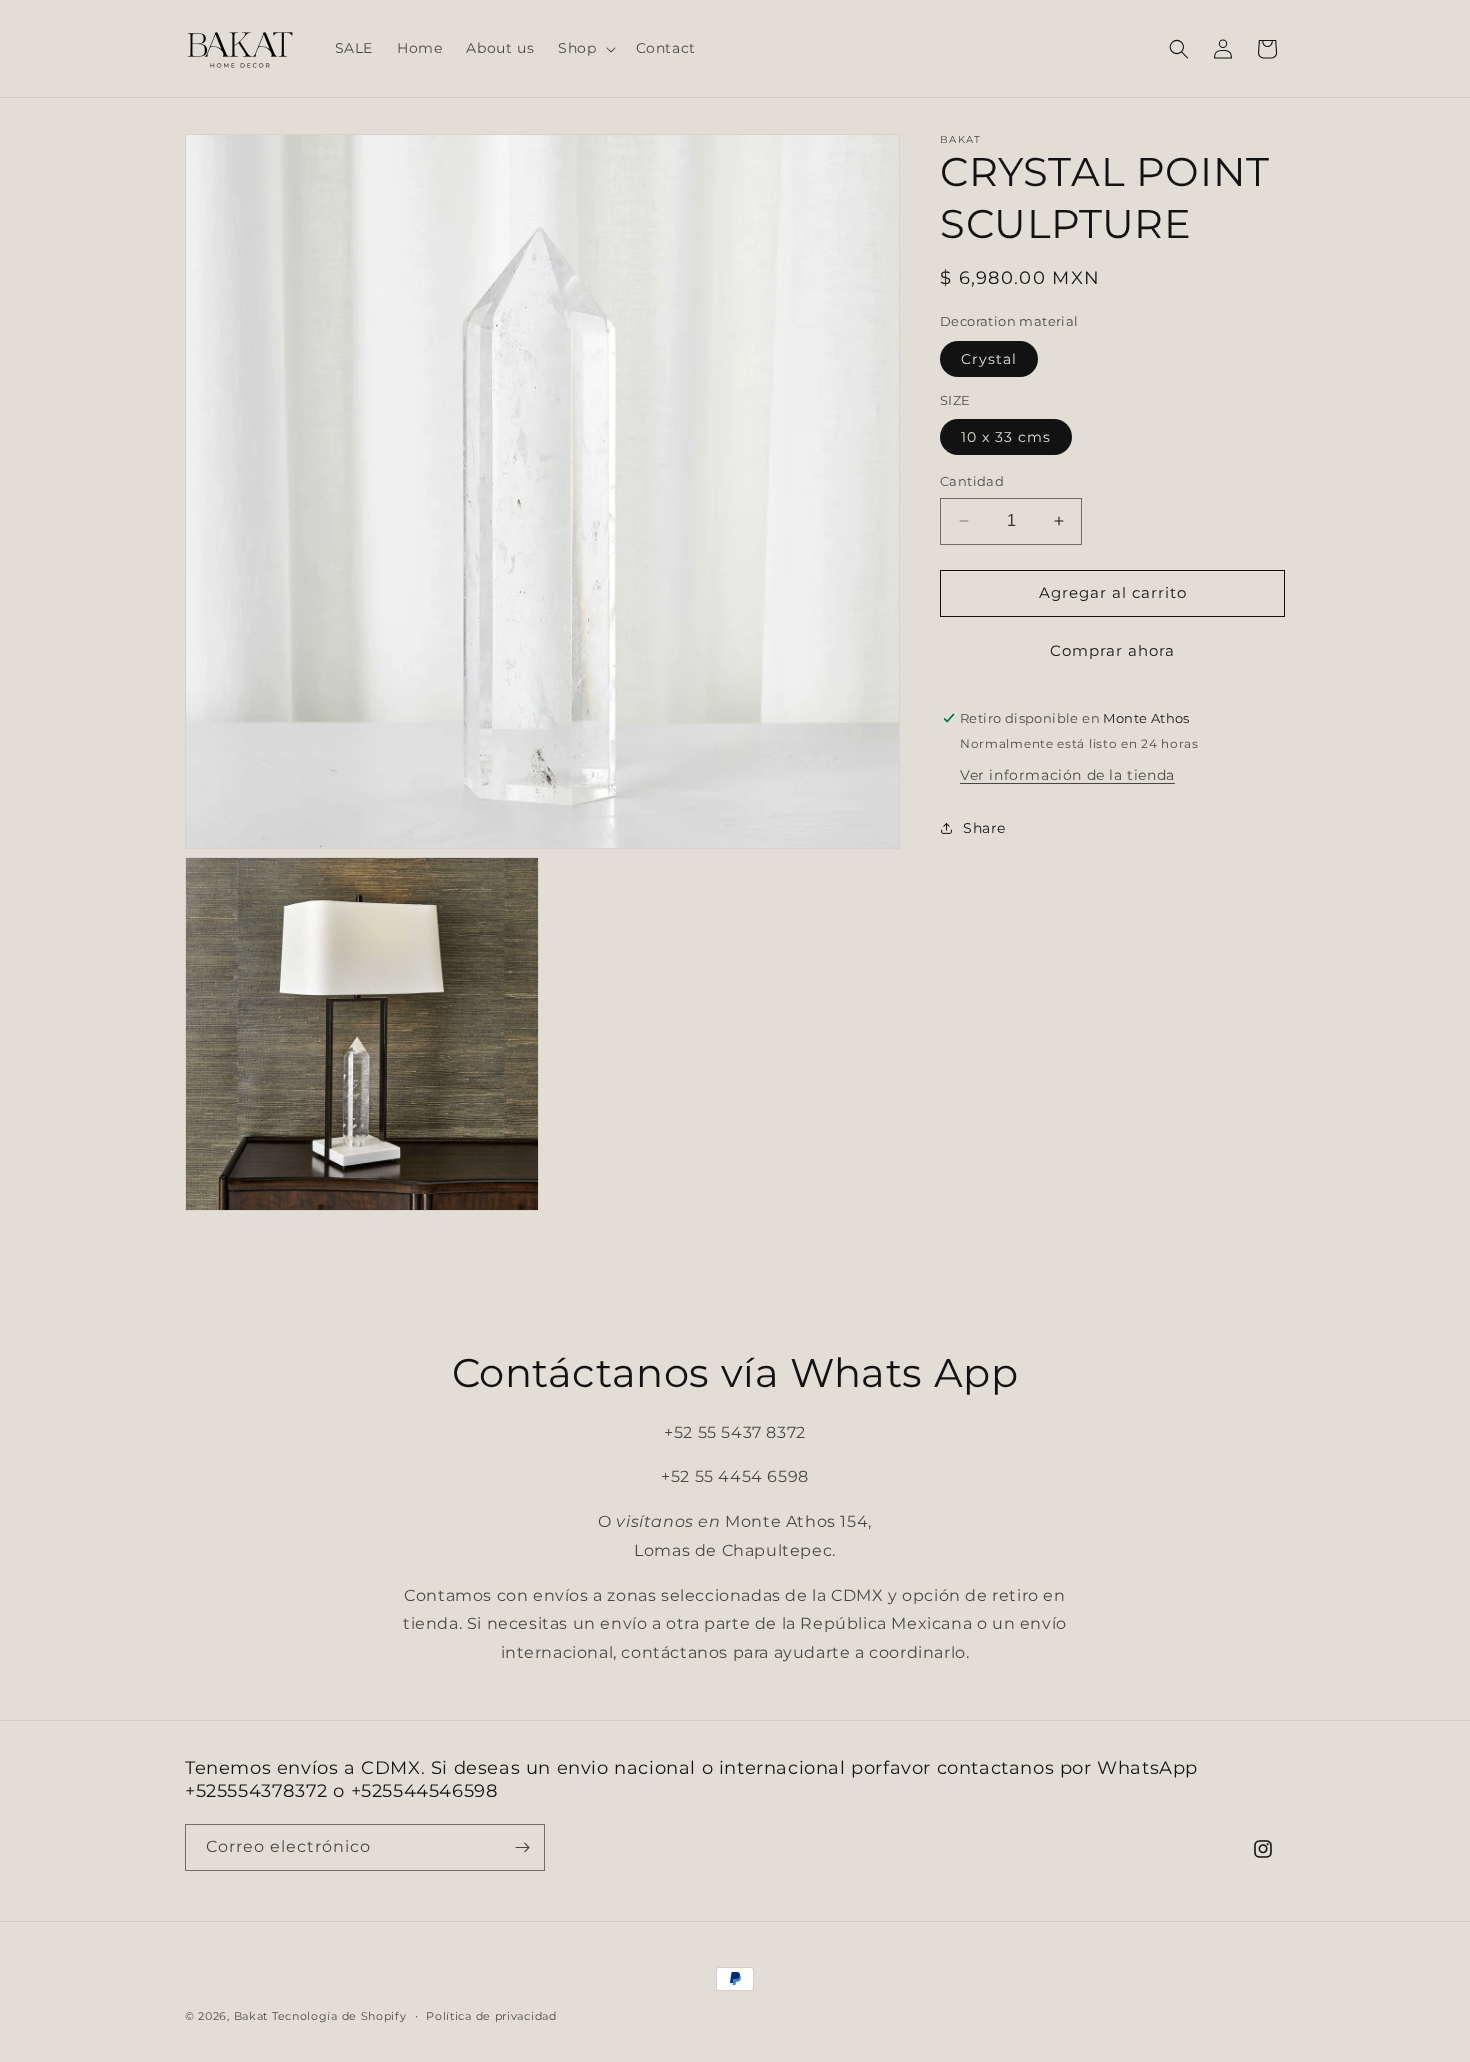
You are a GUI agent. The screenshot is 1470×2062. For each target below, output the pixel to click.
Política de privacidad (491, 2016)
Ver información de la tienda (1067, 774)
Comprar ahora (1112, 650)
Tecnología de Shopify (339, 2016)
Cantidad (972, 481)
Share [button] (984, 828)
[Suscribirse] (522, 1847)
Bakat (251, 2016)
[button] (584, 48)
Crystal (989, 359)
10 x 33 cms (1006, 437)
